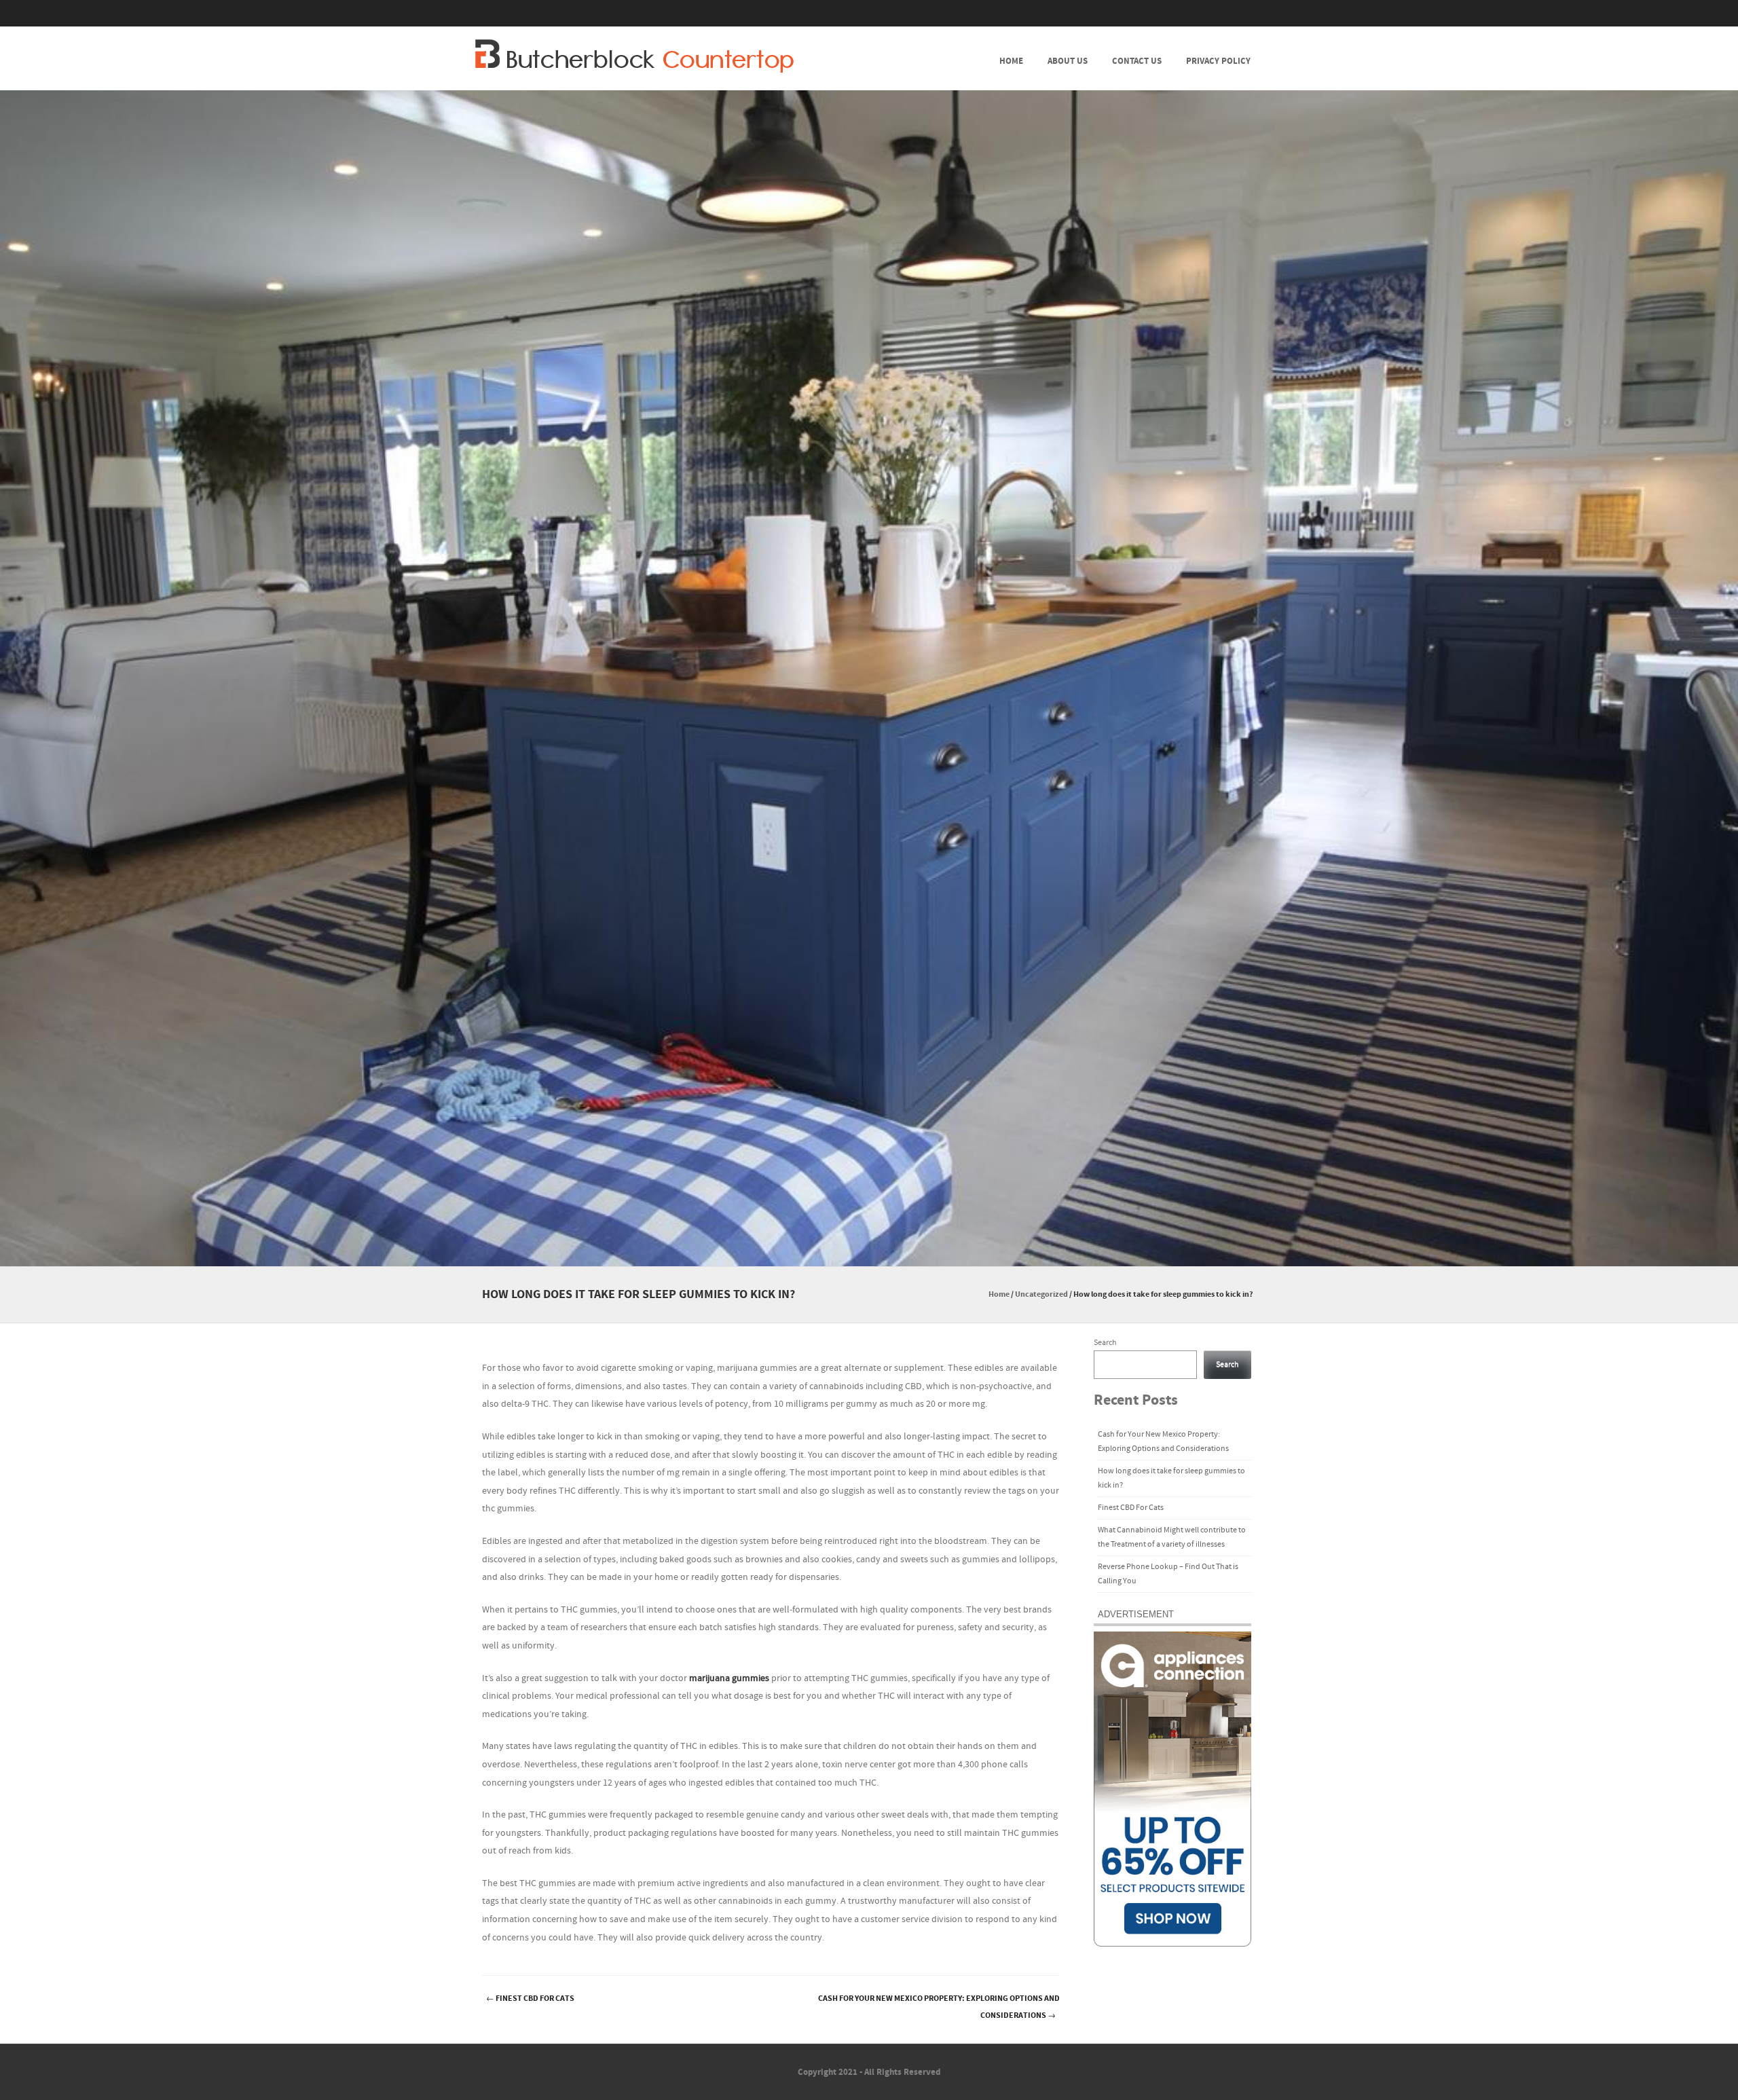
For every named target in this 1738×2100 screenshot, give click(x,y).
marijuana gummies (729, 1678)
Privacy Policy (1218, 61)
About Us (1068, 61)
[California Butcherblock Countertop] (634, 56)
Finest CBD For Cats (530, 1998)
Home (1011, 61)
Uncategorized (1041, 1294)
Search (1105, 1343)
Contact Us (1137, 61)
